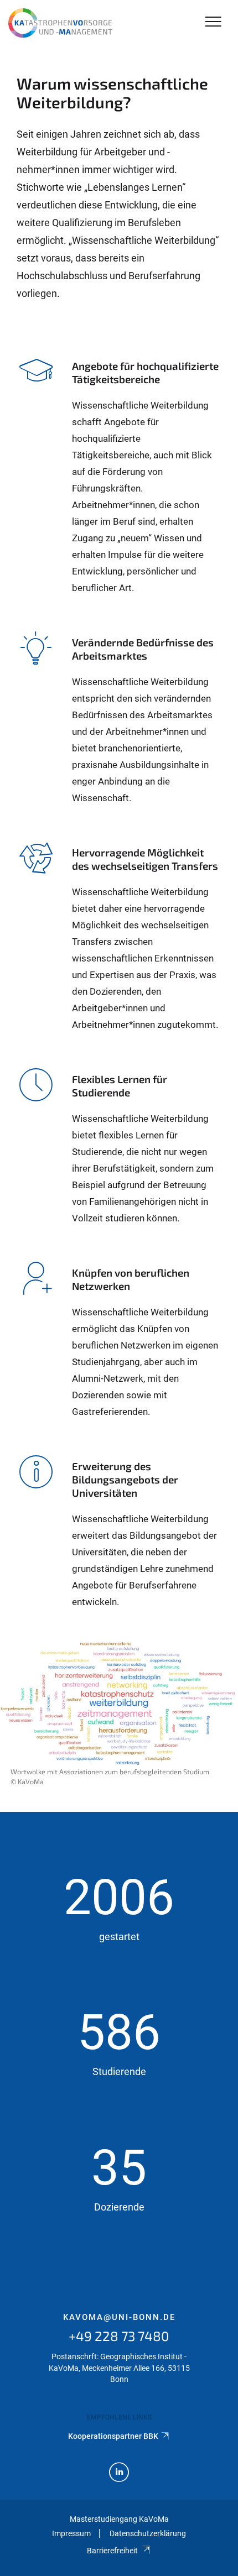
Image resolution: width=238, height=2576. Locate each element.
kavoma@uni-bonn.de (119, 2317)
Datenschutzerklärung (148, 2533)
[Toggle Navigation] (213, 22)
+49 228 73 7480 (119, 2336)
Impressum (71, 2533)
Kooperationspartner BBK (113, 2436)
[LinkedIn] (119, 2473)
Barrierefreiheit (112, 2551)
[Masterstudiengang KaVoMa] (63, 23)
